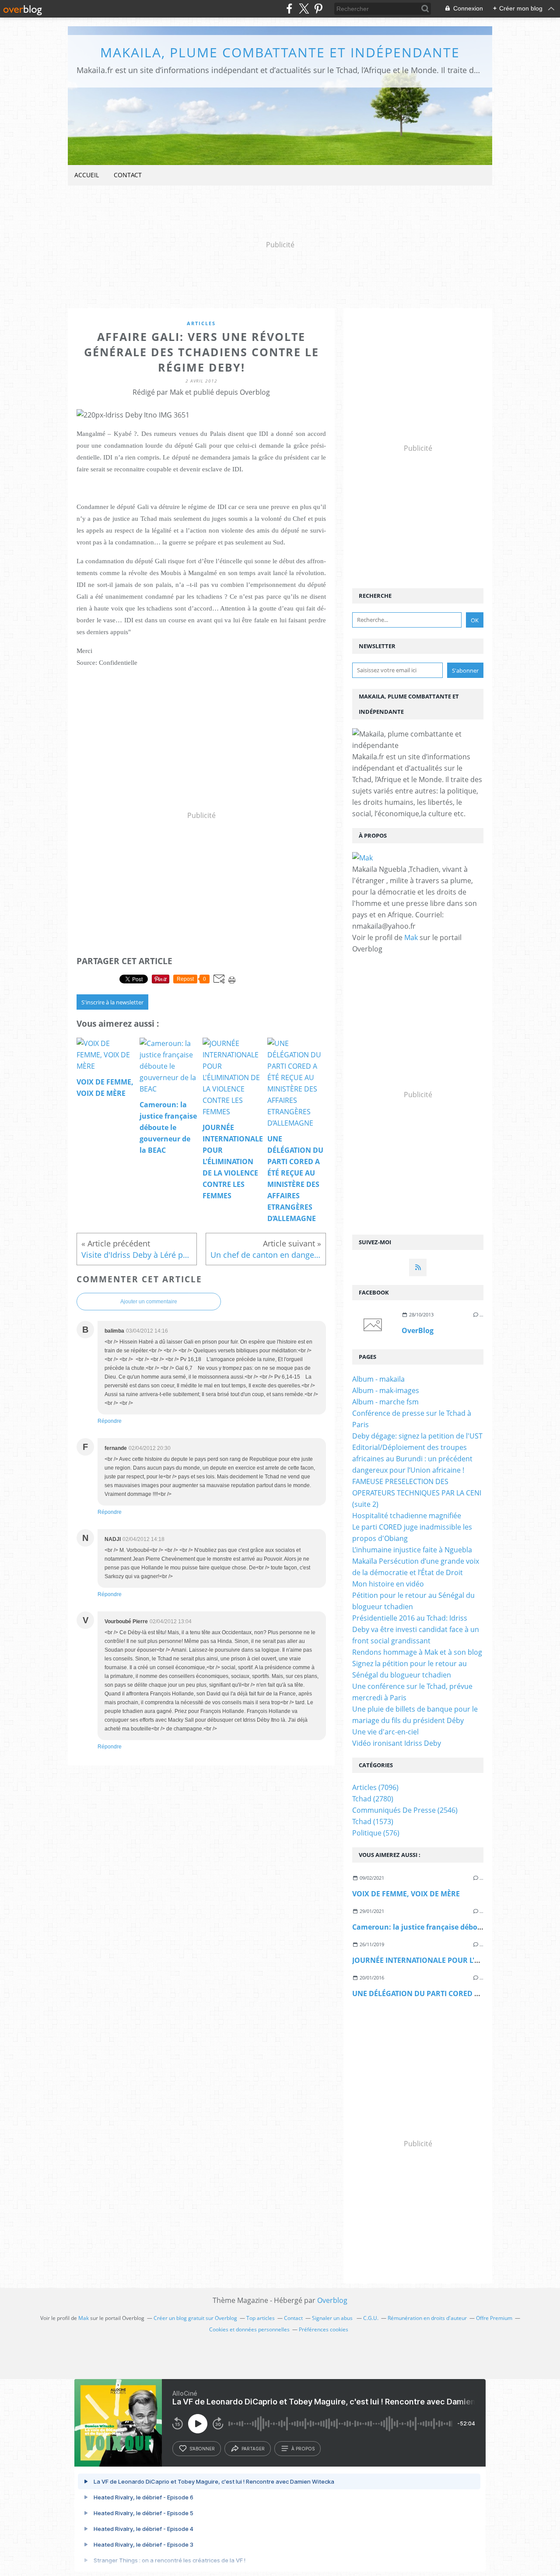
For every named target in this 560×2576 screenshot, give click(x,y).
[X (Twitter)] (304, 9)
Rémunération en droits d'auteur (427, 2318)
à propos (303, 2449)
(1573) (373, 1821)
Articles (201, 323)
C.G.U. (371, 2318)
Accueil (87, 175)
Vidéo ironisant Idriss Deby (397, 1743)
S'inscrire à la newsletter (112, 1002)
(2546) (405, 1810)
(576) (376, 1833)
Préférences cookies (324, 2329)
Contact (128, 175)
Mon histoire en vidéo (388, 1584)
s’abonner (202, 2449)
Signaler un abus (333, 2318)
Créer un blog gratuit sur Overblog (195, 2318)
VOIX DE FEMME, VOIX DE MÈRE (407, 1894)
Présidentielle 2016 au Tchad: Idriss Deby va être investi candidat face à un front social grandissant (416, 1629)
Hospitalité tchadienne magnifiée (407, 1516)
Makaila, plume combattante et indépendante (280, 52)
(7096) (375, 1787)
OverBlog (418, 1330)
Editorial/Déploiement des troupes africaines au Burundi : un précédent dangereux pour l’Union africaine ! (412, 1459)
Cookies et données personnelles (249, 2329)
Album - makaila (378, 1379)
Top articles (261, 2318)
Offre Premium (494, 2318)
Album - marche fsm (385, 1402)
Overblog (332, 2300)
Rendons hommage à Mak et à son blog (417, 1652)
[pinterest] (318, 9)
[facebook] (289, 9)
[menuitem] (87, 175)
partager (253, 2449)
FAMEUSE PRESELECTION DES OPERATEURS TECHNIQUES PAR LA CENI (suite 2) (417, 1493)
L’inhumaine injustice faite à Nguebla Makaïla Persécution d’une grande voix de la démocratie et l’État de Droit (416, 1561)
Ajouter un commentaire (149, 1302)
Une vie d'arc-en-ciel (385, 1732)
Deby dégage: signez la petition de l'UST (417, 1436)
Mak (411, 937)
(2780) (373, 1799)
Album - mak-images (386, 1390)
